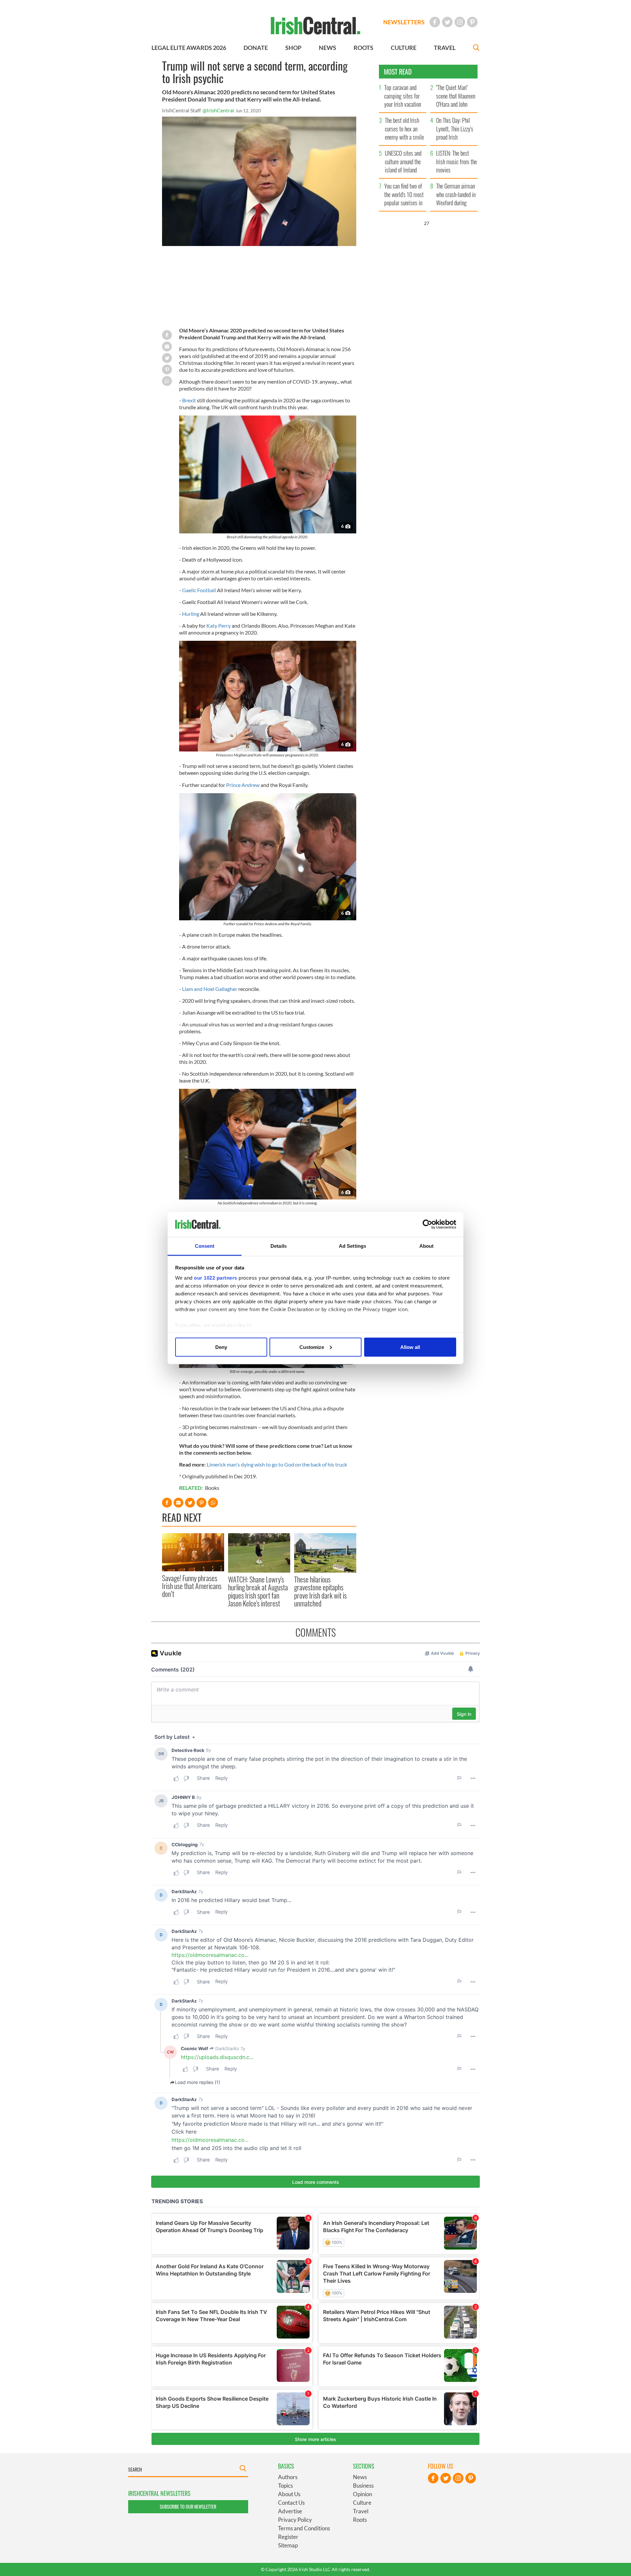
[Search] (476, 48)
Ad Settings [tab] (352, 1246)
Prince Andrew (243, 785)
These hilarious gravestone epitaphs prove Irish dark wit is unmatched (320, 1591)
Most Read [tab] (398, 72)
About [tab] (427, 1246)
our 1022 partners (216, 1278)
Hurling (191, 614)
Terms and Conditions (304, 2528)
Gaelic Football (199, 590)
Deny (221, 1347)
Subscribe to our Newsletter (188, 2507)
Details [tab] (279, 1246)
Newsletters (404, 22)
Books (212, 1488)
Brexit (189, 400)
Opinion (362, 2494)
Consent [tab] (205, 1246)
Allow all (410, 1347)
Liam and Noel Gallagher (210, 989)
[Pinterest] (472, 22)
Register (288, 2537)
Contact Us (291, 2503)
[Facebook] (435, 22)
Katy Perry (219, 626)
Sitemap (288, 2545)
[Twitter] (447, 22)
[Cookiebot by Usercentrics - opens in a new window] (427, 1224)
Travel (361, 2511)
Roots (360, 2520)
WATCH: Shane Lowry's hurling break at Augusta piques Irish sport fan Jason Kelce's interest (258, 1591)
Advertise (290, 2511)
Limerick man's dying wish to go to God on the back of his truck (277, 1464)
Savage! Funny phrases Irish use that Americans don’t (192, 1586)
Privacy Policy (295, 2520)
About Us (289, 2494)
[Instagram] (460, 22)
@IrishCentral (218, 110)
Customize (312, 1347)
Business (363, 2486)
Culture (362, 2503)
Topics (285, 2486)
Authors (288, 2477)
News (360, 2477)
